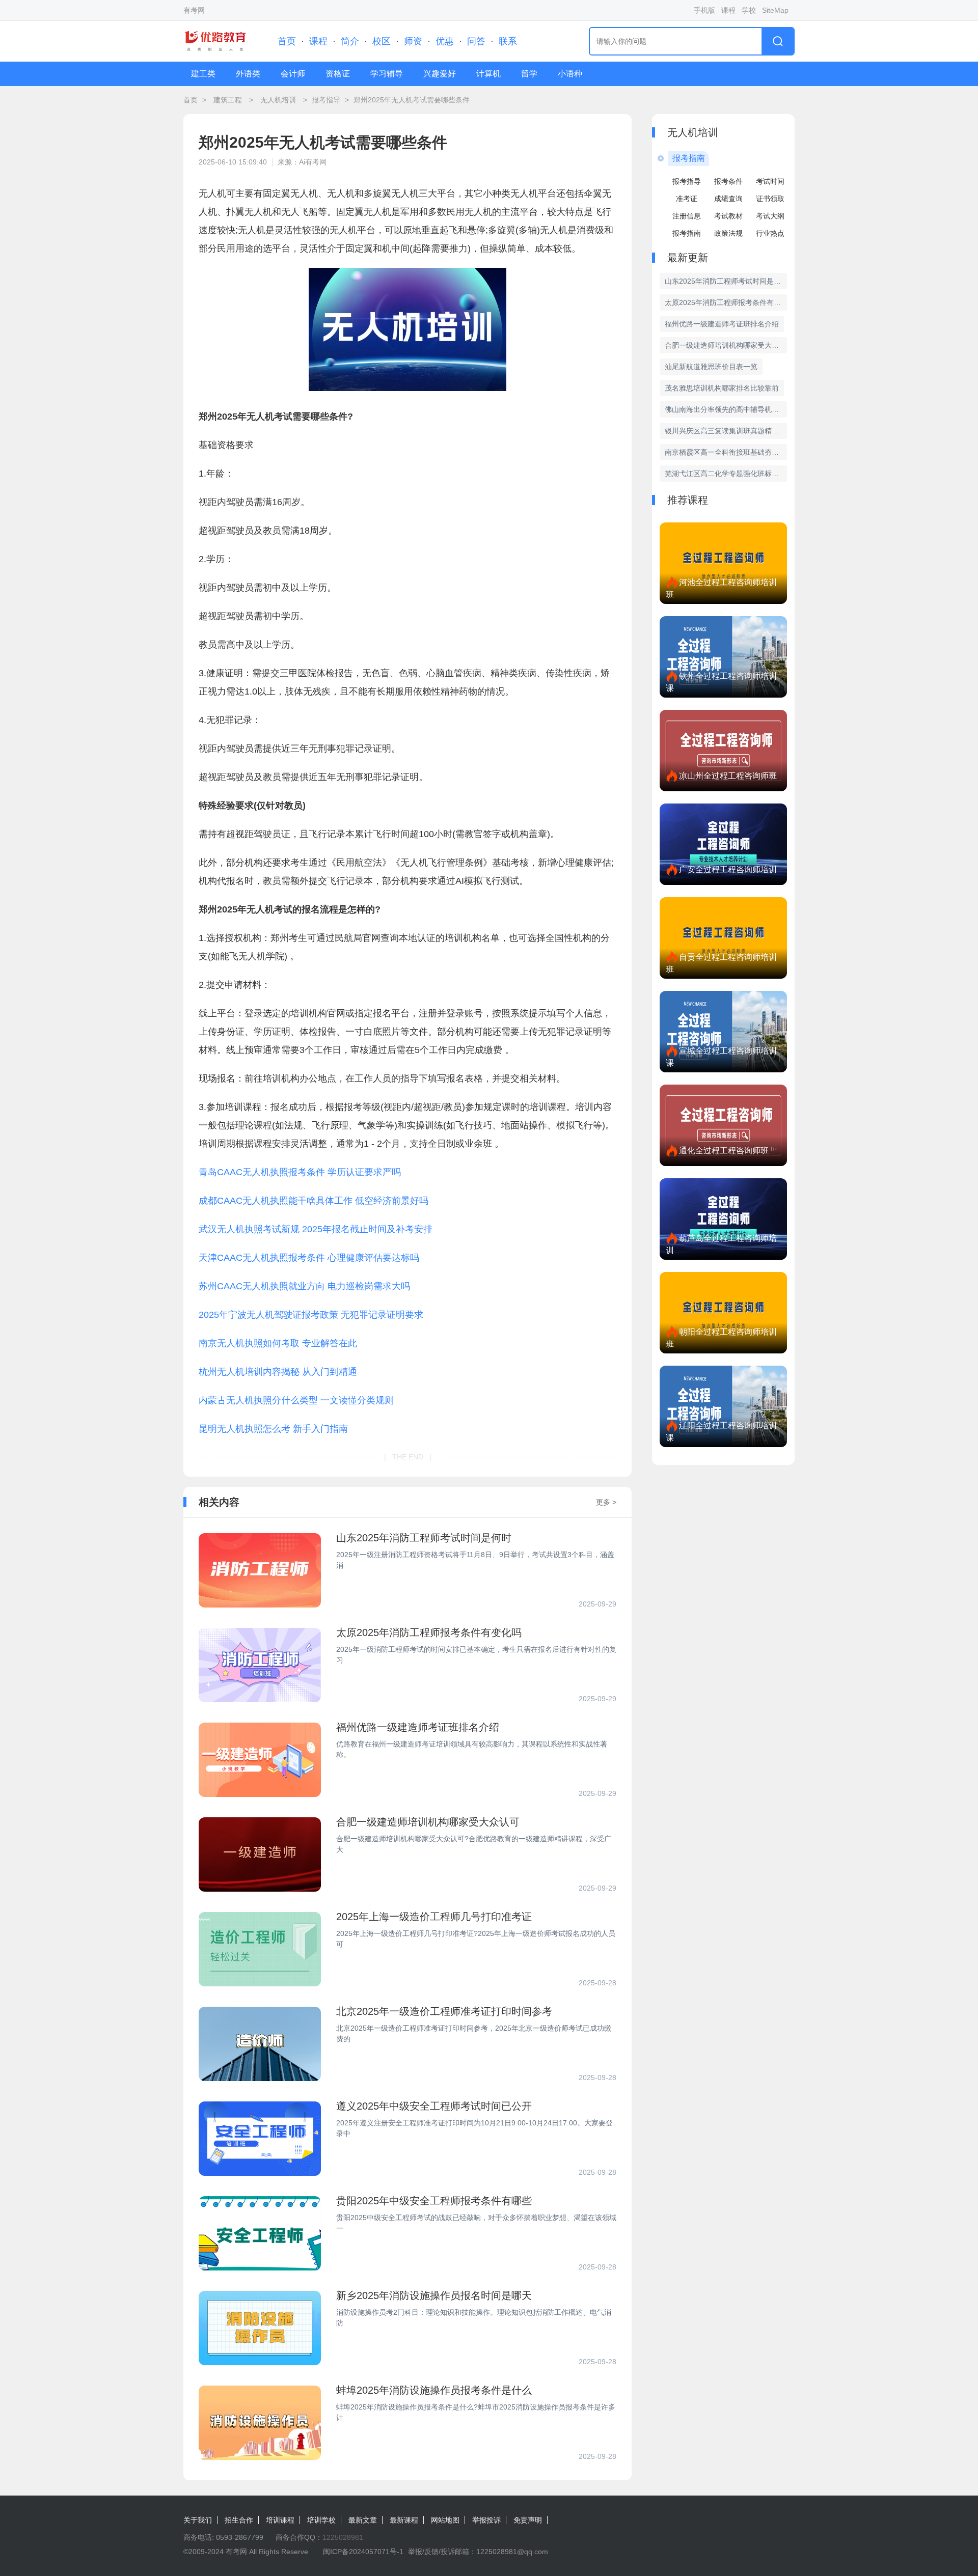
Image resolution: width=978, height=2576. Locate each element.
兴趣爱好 (440, 74)
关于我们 (198, 2520)
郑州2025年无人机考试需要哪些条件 (412, 100)
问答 (476, 41)
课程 (728, 10)
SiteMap (775, 10)
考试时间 (770, 181)
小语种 (570, 74)
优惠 (445, 41)
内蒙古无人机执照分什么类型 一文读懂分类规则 (296, 1400)
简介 (350, 41)
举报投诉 (486, 2520)
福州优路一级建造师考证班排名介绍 (722, 324)
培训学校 (321, 2520)
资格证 (338, 74)
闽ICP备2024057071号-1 (363, 2552)
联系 (508, 41)
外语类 (248, 74)
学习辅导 (387, 74)
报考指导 (326, 100)
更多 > (606, 1502)
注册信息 (687, 216)
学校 (749, 10)
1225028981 (343, 2537)
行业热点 (770, 233)
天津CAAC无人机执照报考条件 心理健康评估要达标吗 (309, 1258)
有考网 (194, 10)
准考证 (687, 199)
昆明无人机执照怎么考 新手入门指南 (273, 1429)
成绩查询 (728, 199)
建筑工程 (228, 100)
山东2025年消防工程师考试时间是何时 (726, 281)
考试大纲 (770, 216)
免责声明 (528, 2520)
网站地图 (445, 2520)
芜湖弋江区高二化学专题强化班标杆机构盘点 (726, 474)
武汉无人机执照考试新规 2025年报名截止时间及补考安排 (316, 1229)
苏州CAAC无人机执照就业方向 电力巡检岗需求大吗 (304, 1286)
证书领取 (770, 199)
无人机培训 (278, 100)
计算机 (488, 74)
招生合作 (239, 2520)
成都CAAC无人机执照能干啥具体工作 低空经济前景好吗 (314, 1201)
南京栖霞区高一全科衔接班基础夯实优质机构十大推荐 (726, 452)
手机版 (704, 10)
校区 (382, 41)
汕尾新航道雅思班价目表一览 (711, 367)
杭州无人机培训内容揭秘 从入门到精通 (278, 1372)
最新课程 (404, 2520)
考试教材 (728, 216)
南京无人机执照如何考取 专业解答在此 (278, 1343)
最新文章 (363, 2520)
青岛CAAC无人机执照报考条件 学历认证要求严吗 (300, 1172)
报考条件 (728, 181)
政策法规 (728, 233)
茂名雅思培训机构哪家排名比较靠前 (722, 388)
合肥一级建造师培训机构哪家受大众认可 (726, 345)
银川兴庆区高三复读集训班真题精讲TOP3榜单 (726, 431)
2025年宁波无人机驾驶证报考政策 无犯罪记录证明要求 (311, 1315)
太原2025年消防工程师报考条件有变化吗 (726, 302)
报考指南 (687, 233)
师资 (413, 41)
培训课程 (280, 2520)
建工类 (203, 74)
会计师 (293, 74)
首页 (287, 41)
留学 (529, 74)
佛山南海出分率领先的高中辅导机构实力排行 (726, 409)
